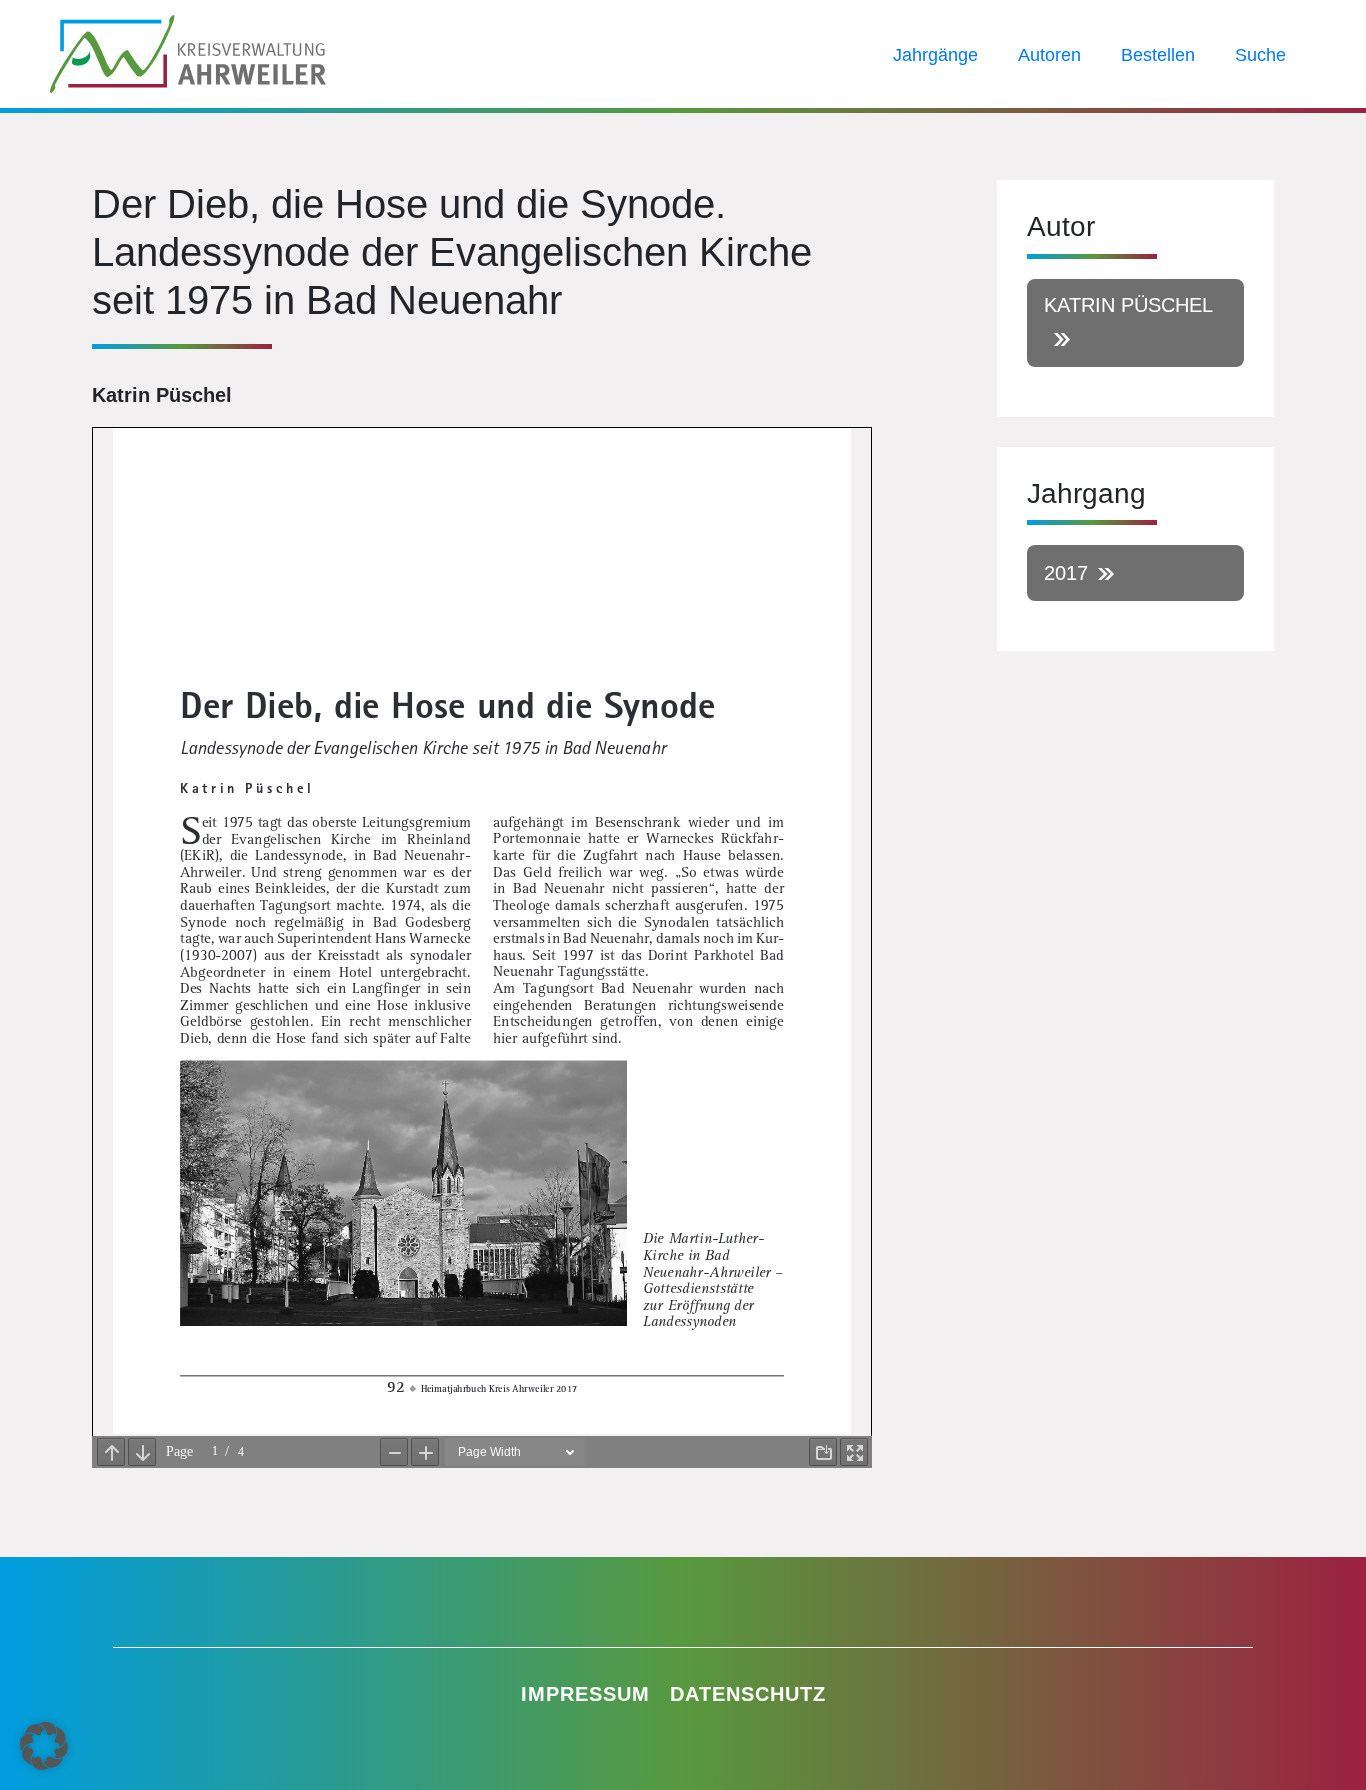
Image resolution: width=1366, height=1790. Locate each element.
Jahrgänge (935, 55)
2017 (1066, 573)
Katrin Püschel (1128, 305)
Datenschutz (748, 1694)
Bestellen (1158, 55)
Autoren (1049, 55)
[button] (44, 1746)
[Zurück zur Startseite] (188, 52)
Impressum (585, 1694)
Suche (1260, 55)
